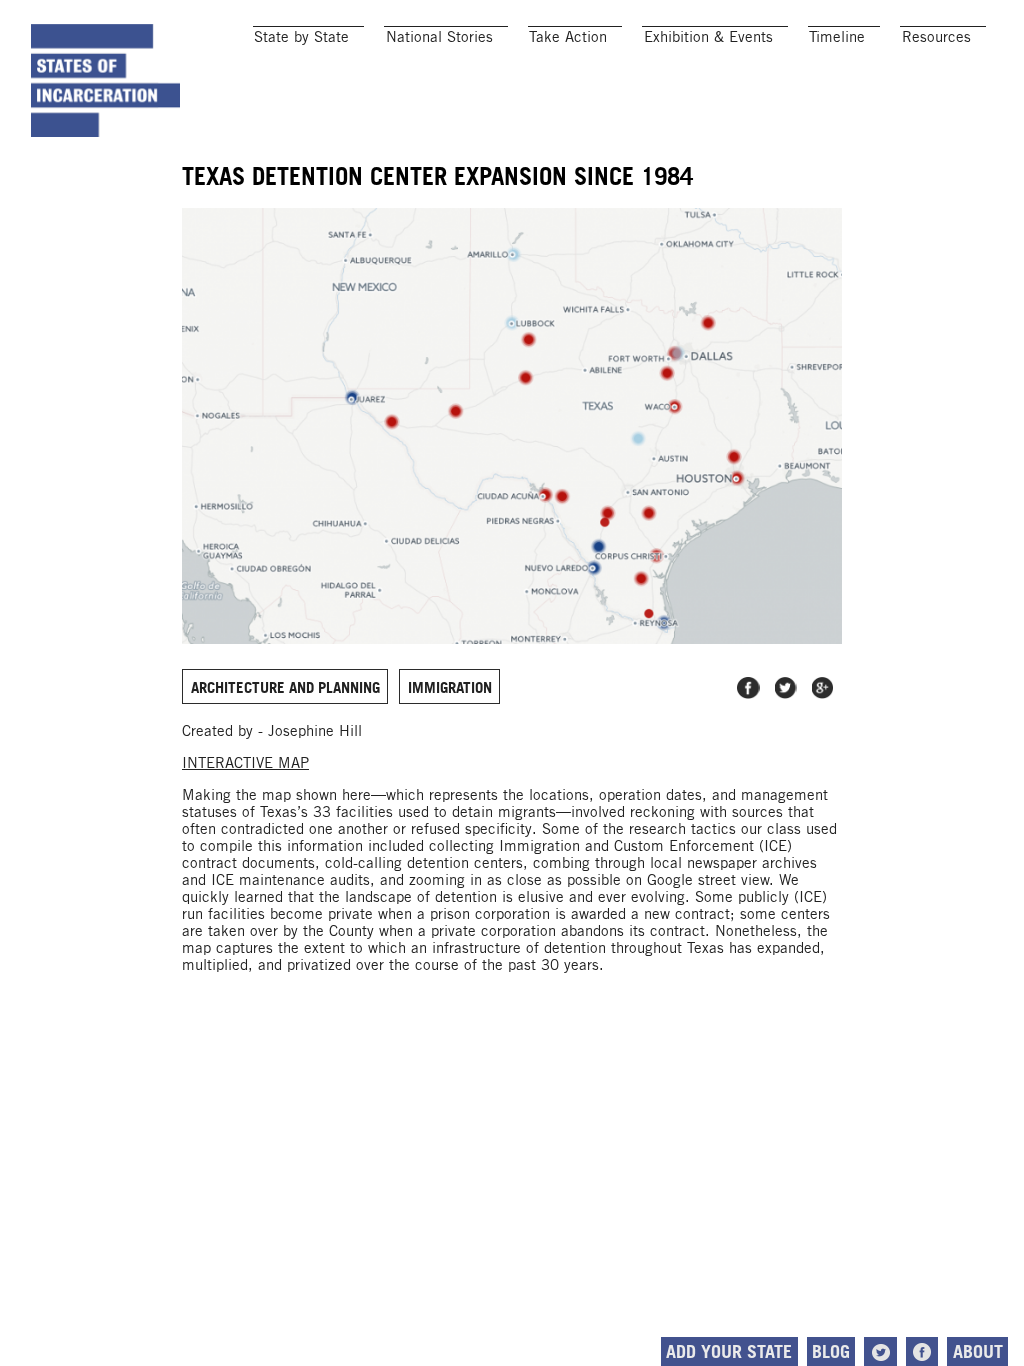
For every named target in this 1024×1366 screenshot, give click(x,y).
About (978, 1351)
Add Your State (729, 1351)
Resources (936, 36)
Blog (831, 1351)
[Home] (106, 80)
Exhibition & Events (708, 36)
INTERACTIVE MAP (245, 762)
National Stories (439, 36)
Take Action (568, 36)
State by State (301, 36)
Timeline (837, 36)
